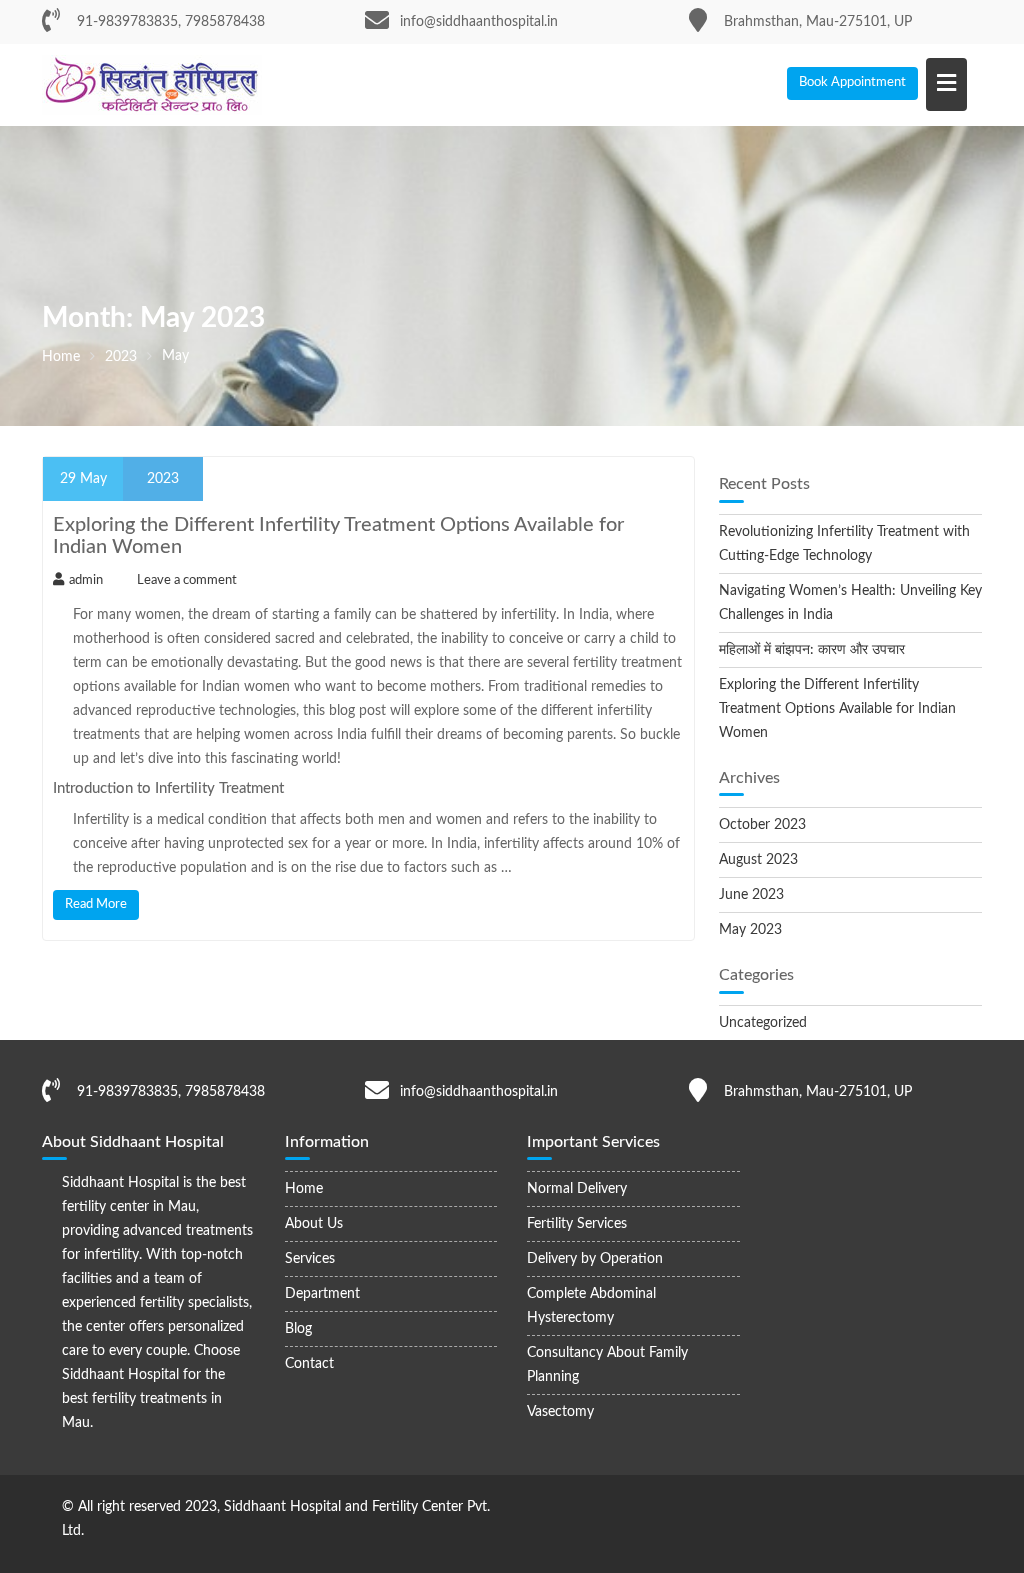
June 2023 (751, 895)
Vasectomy (560, 1412)
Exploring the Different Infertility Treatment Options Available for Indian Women (837, 709)
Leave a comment (187, 580)
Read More (96, 904)
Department (322, 1294)
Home (304, 1189)
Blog (298, 1329)
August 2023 (758, 860)
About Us (314, 1224)
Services (310, 1259)
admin (86, 580)
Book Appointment (852, 82)
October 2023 (762, 825)
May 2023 (750, 930)
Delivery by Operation (595, 1259)
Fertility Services (577, 1224)
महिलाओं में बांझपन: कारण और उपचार (812, 650)
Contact (309, 1364)
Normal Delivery (577, 1189)
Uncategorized (763, 1023)
